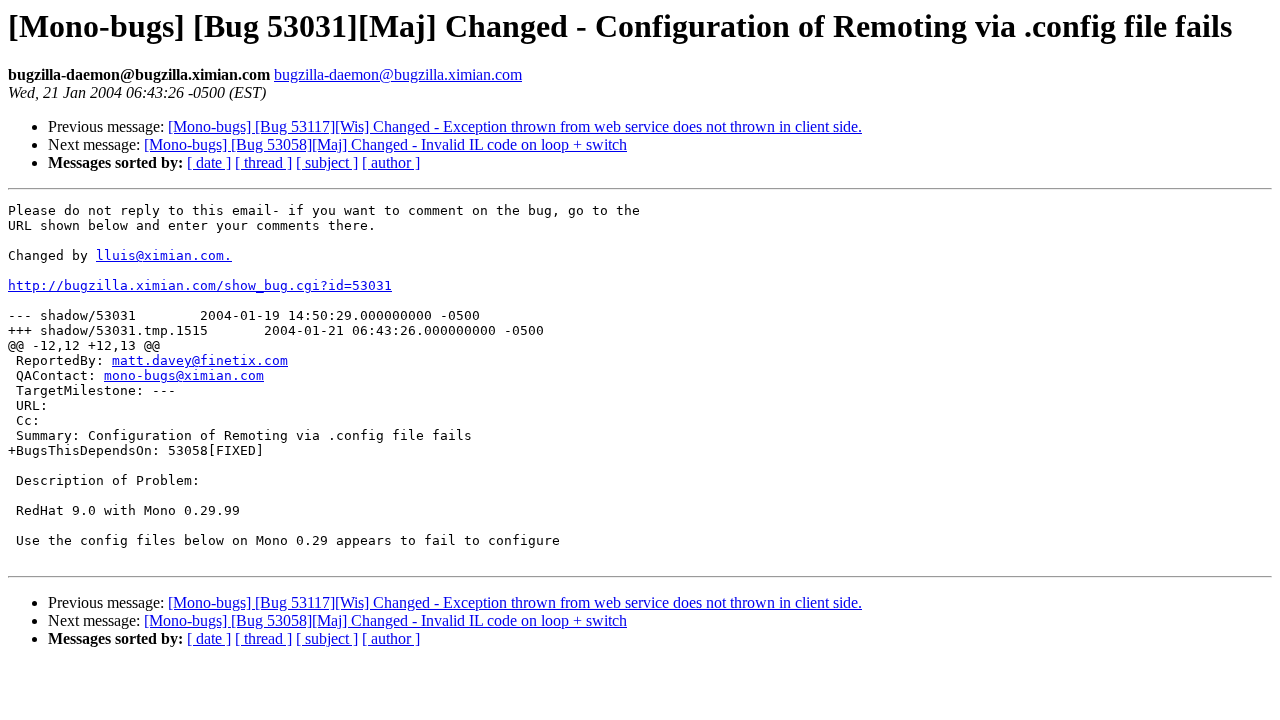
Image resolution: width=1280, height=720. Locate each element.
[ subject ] (327, 162)
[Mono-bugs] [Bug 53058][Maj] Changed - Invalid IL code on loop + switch (385, 144)
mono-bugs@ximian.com (184, 375)
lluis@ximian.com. (164, 255)
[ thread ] (263, 162)
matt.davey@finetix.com (200, 360)
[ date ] (209, 162)
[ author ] (391, 162)
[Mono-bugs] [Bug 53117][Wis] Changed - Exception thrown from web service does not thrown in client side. (515, 126)
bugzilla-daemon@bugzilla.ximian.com (398, 74)
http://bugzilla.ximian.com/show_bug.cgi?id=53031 (200, 285)
